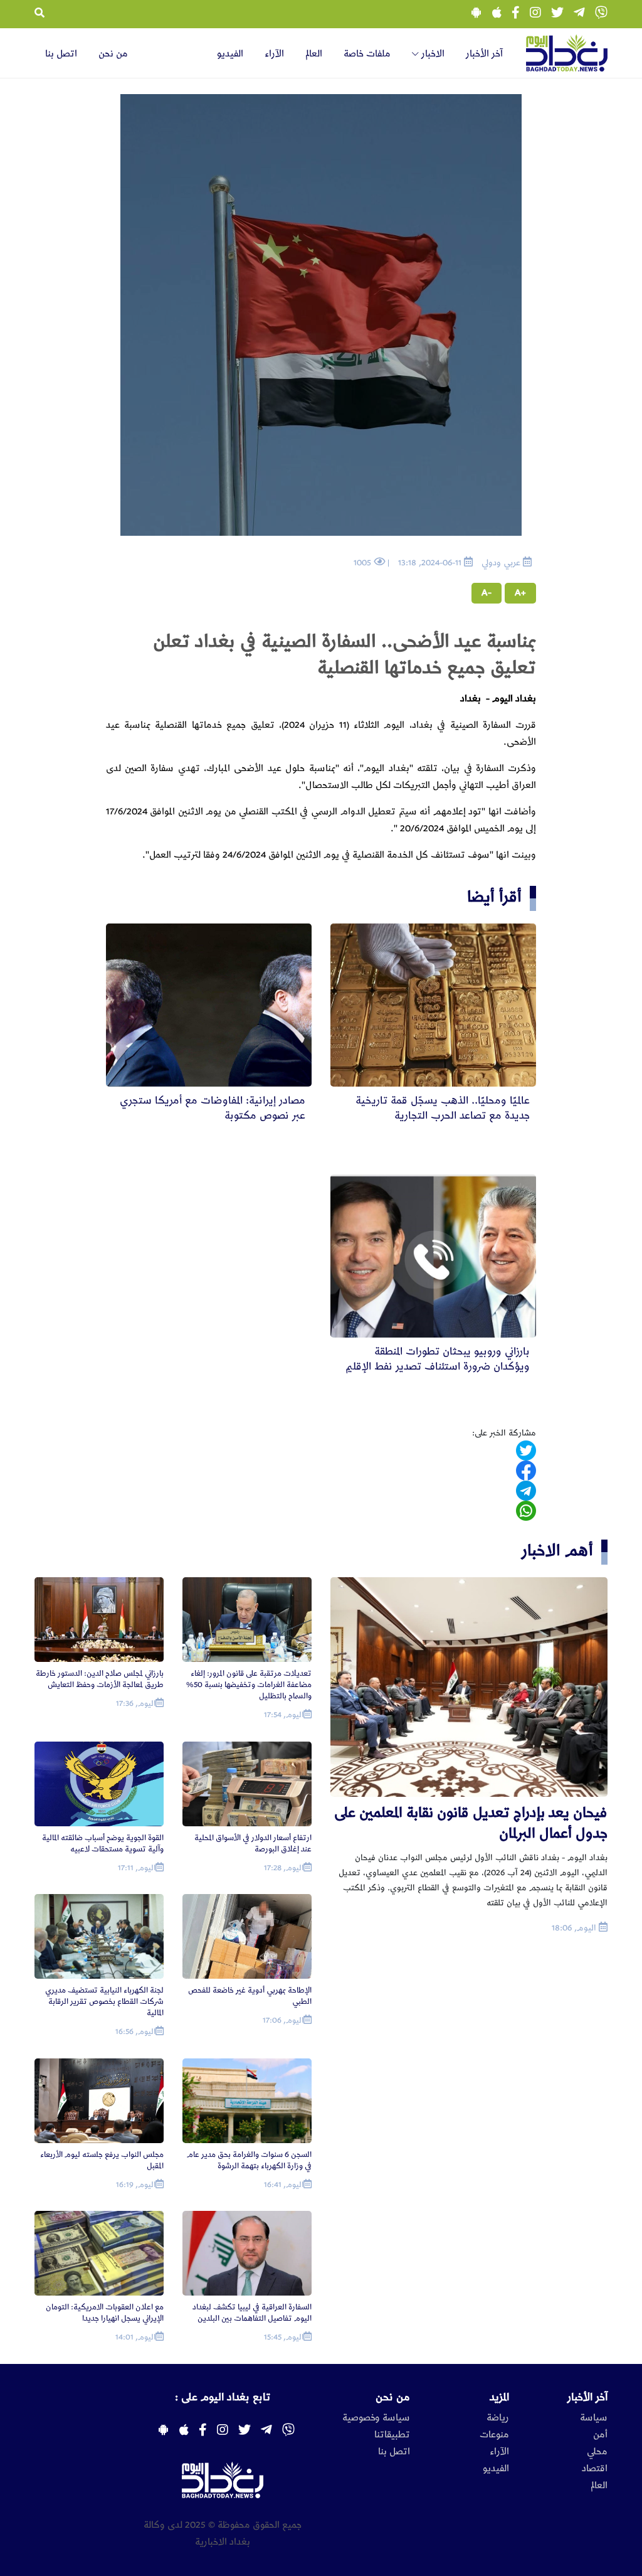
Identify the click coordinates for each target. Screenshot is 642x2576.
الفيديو (230, 54)
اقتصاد (595, 2469)
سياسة (594, 2418)
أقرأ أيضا (494, 897)
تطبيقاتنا (392, 2435)
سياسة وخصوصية (376, 2418)
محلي (597, 2452)
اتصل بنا (61, 54)
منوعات (494, 2435)
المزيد (499, 2397)
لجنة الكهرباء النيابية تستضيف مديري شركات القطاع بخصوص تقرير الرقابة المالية (104, 2002)
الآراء (274, 54)
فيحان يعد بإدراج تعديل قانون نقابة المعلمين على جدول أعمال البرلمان (471, 1823)
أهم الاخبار (557, 1551)
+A (520, 593)
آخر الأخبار (484, 54)
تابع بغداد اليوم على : (223, 2397)
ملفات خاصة (367, 54)
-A (487, 593)
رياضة (498, 2418)
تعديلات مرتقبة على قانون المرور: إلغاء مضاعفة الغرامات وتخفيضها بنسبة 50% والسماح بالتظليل (249, 1685)
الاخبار (432, 54)
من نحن (113, 54)
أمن (600, 2435)
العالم (314, 54)
